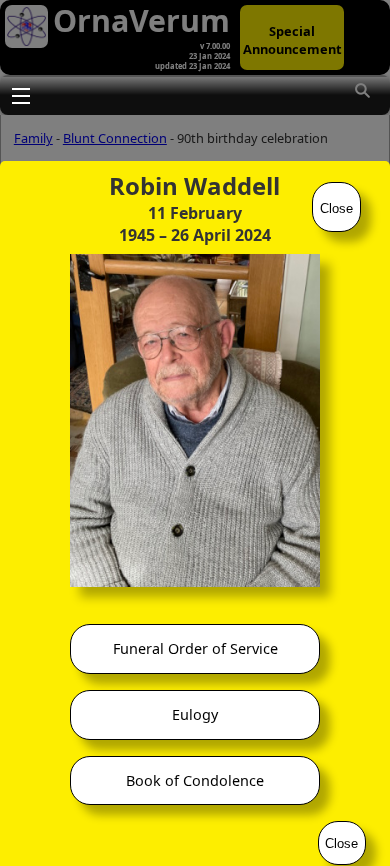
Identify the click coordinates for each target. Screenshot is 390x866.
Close (336, 208)
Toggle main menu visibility (20, 95)
